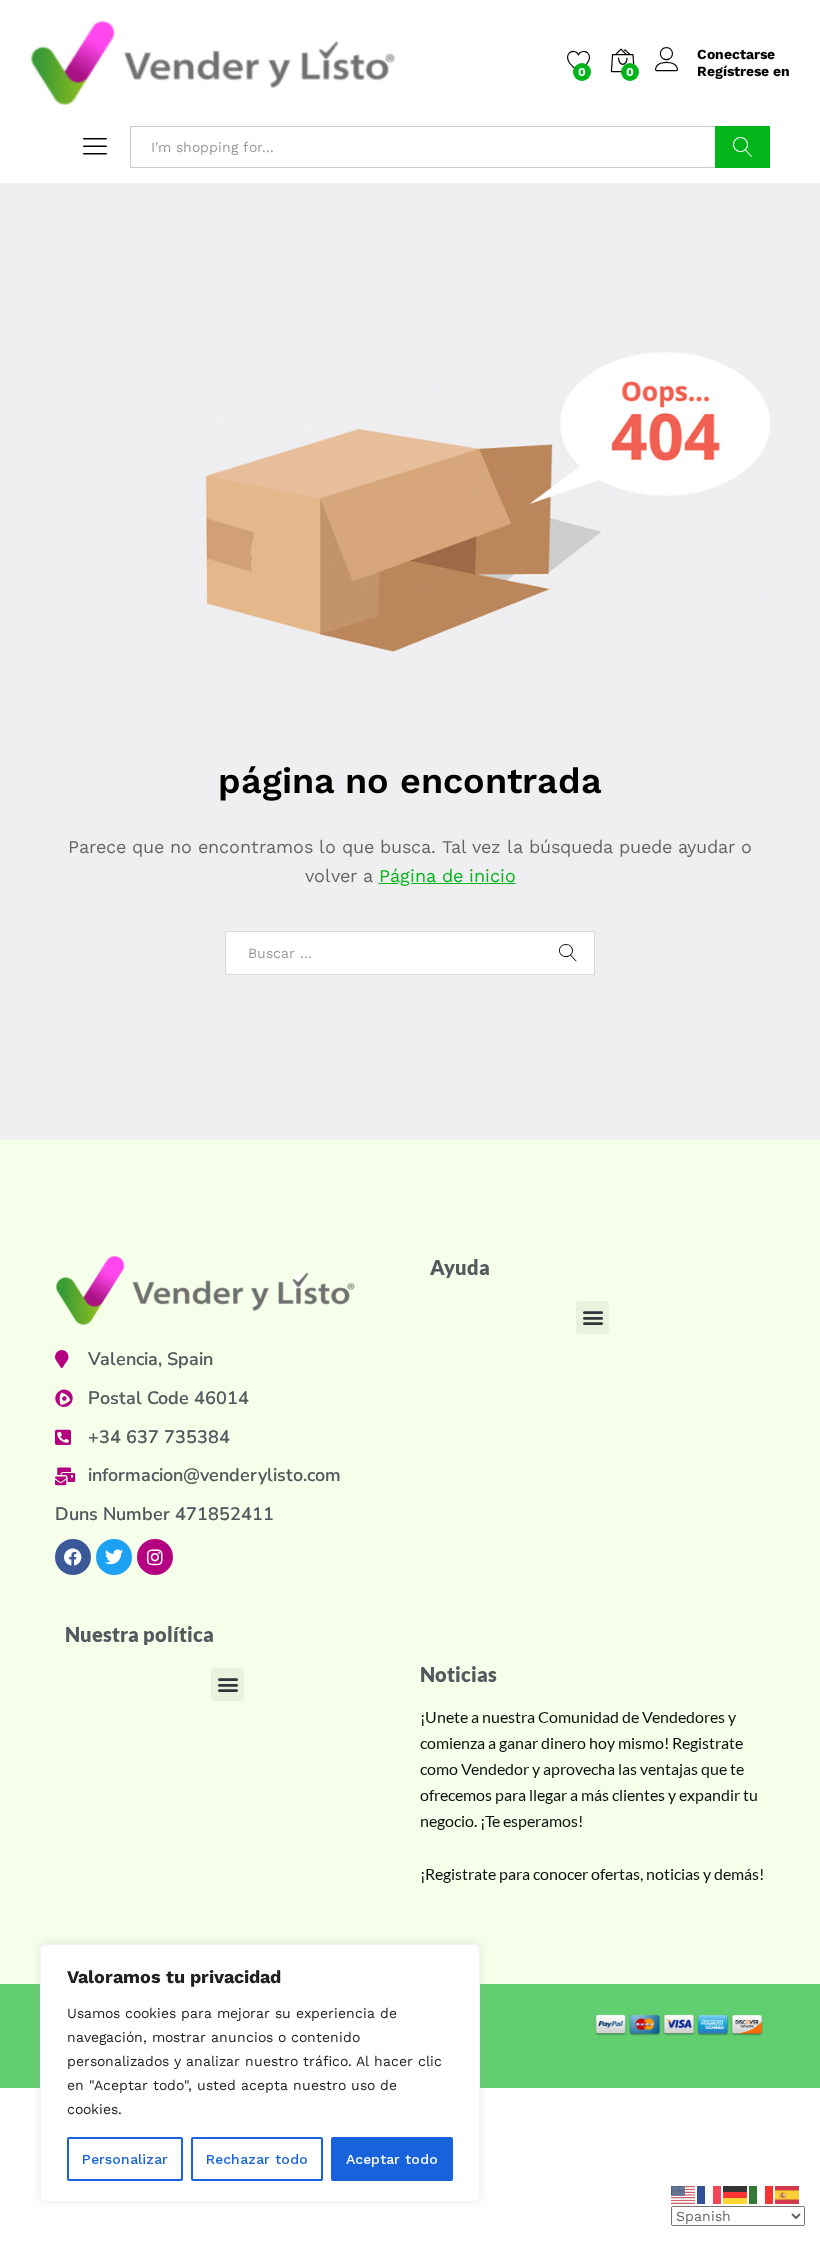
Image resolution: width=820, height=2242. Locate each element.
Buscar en (742, 147)
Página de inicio (447, 875)
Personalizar (125, 2159)
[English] (684, 2193)
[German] (736, 2193)
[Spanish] (788, 2193)
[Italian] (762, 2193)
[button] (592, 1317)
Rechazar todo (257, 2159)
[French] (710, 2193)
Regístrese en (743, 71)
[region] (260, 2073)
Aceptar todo (392, 2159)
